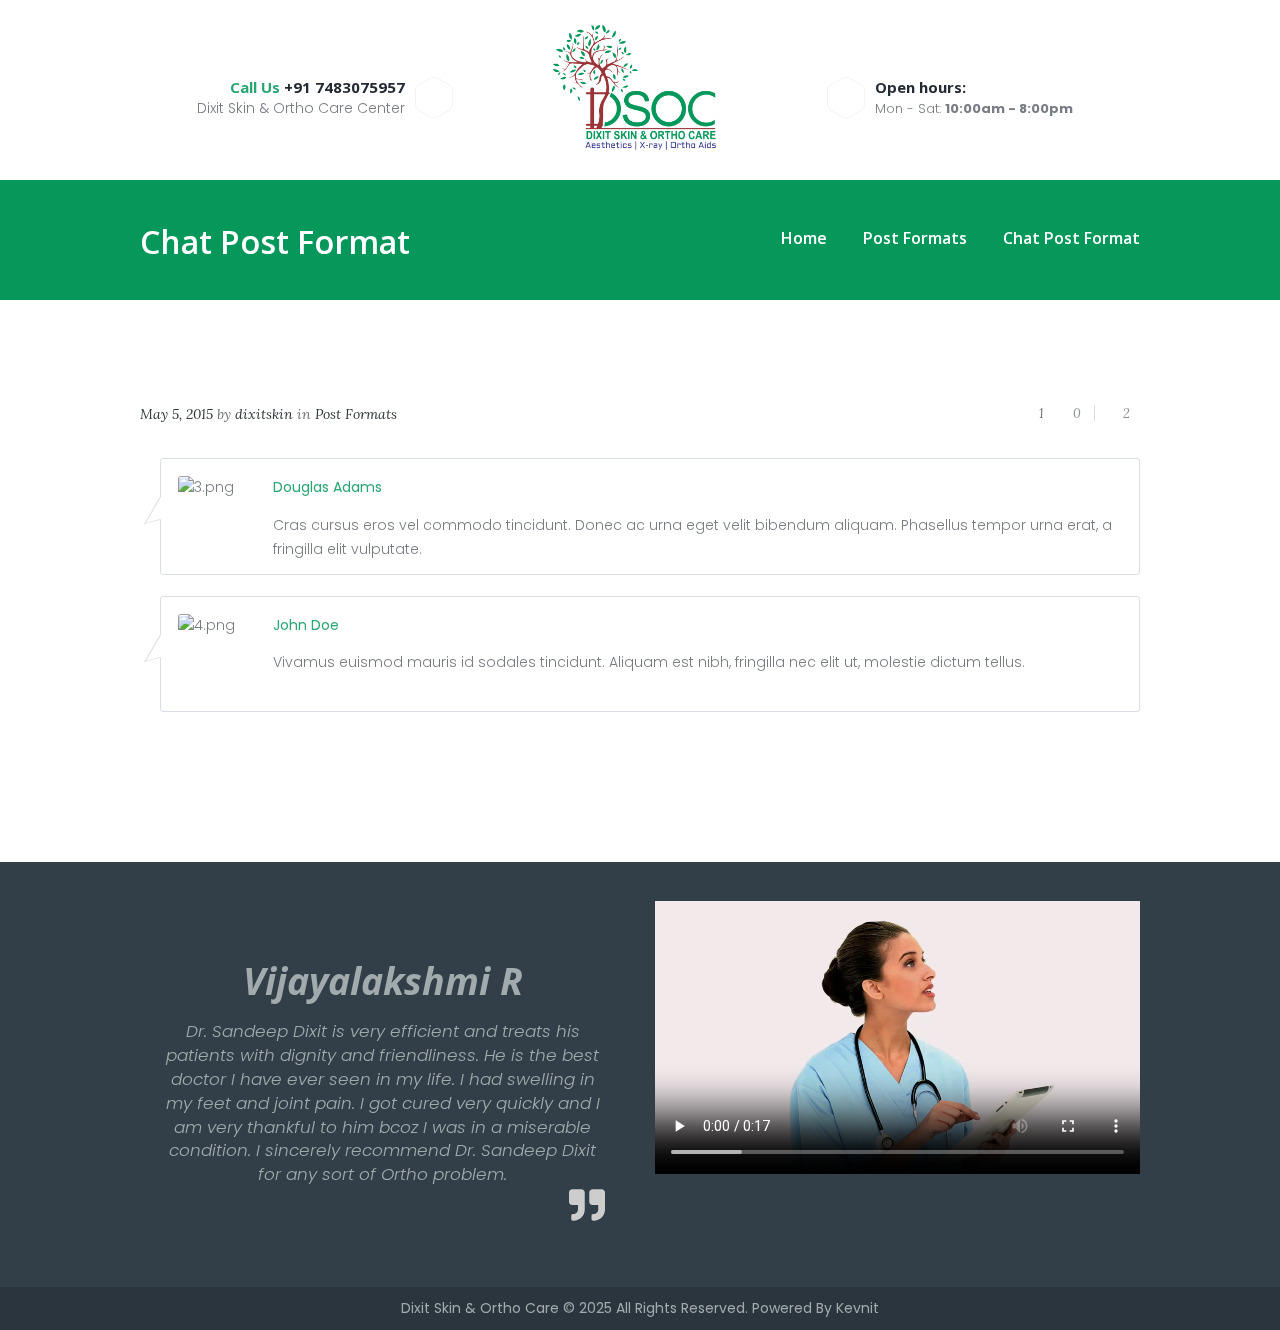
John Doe (306, 625)
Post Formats (915, 239)
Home (804, 239)
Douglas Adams (327, 487)
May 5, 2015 (176, 414)
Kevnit (857, 1308)
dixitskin (264, 414)
